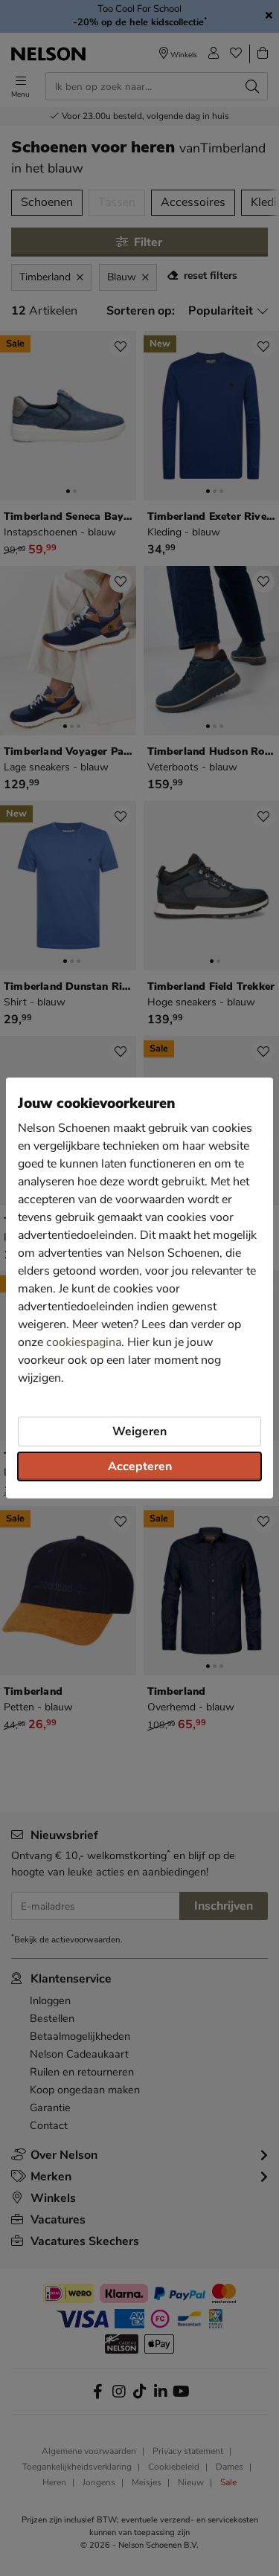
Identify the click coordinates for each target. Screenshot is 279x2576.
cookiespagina (84, 1342)
